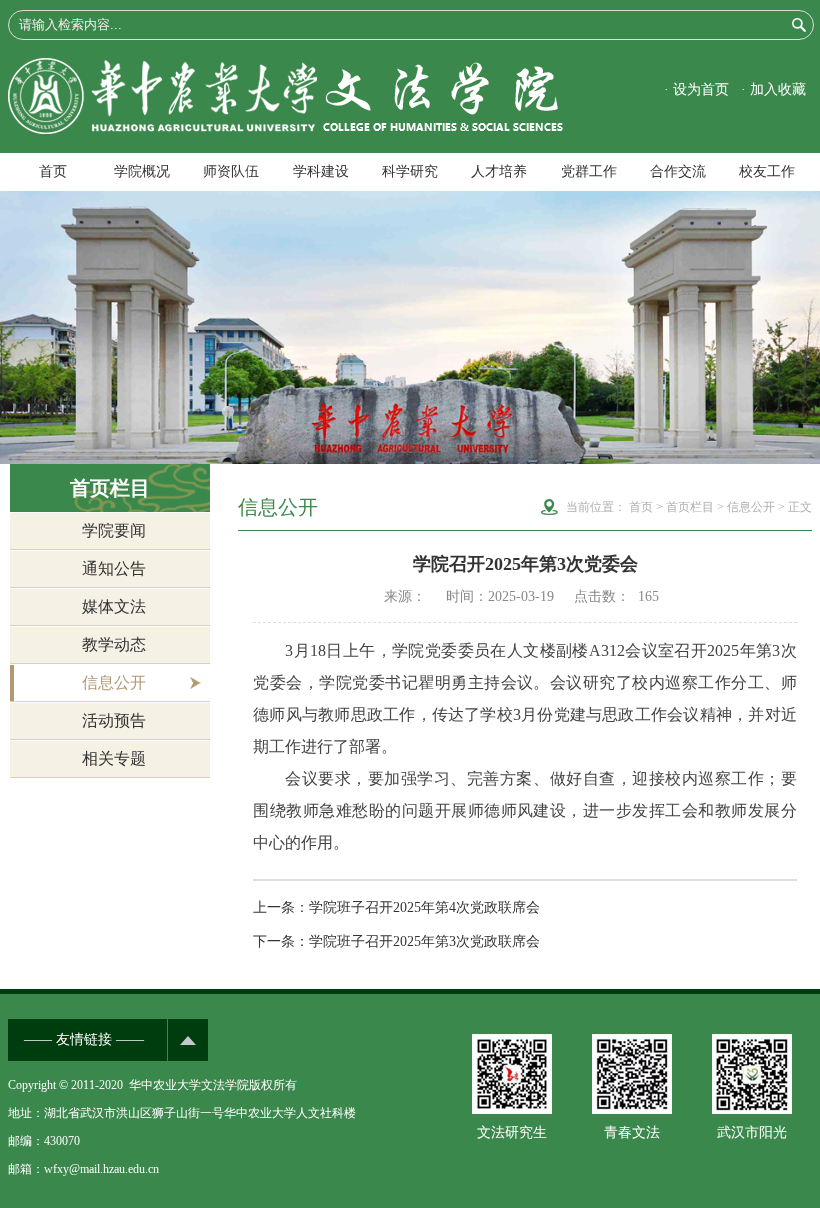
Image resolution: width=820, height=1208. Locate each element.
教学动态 (114, 644)
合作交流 (678, 171)
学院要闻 (114, 530)
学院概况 (142, 171)
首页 (53, 171)
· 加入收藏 (773, 89)
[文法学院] (285, 129)
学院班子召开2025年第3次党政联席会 (424, 941)
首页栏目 (690, 507)
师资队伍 (231, 171)
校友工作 (767, 171)
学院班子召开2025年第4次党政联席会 (424, 907)
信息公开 (114, 682)
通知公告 (114, 568)
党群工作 (589, 171)
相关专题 (114, 758)
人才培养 (499, 171)
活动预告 (114, 720)
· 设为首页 (696, 89)
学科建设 (321, 171)
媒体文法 (114, 606)
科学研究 (410, 171)
